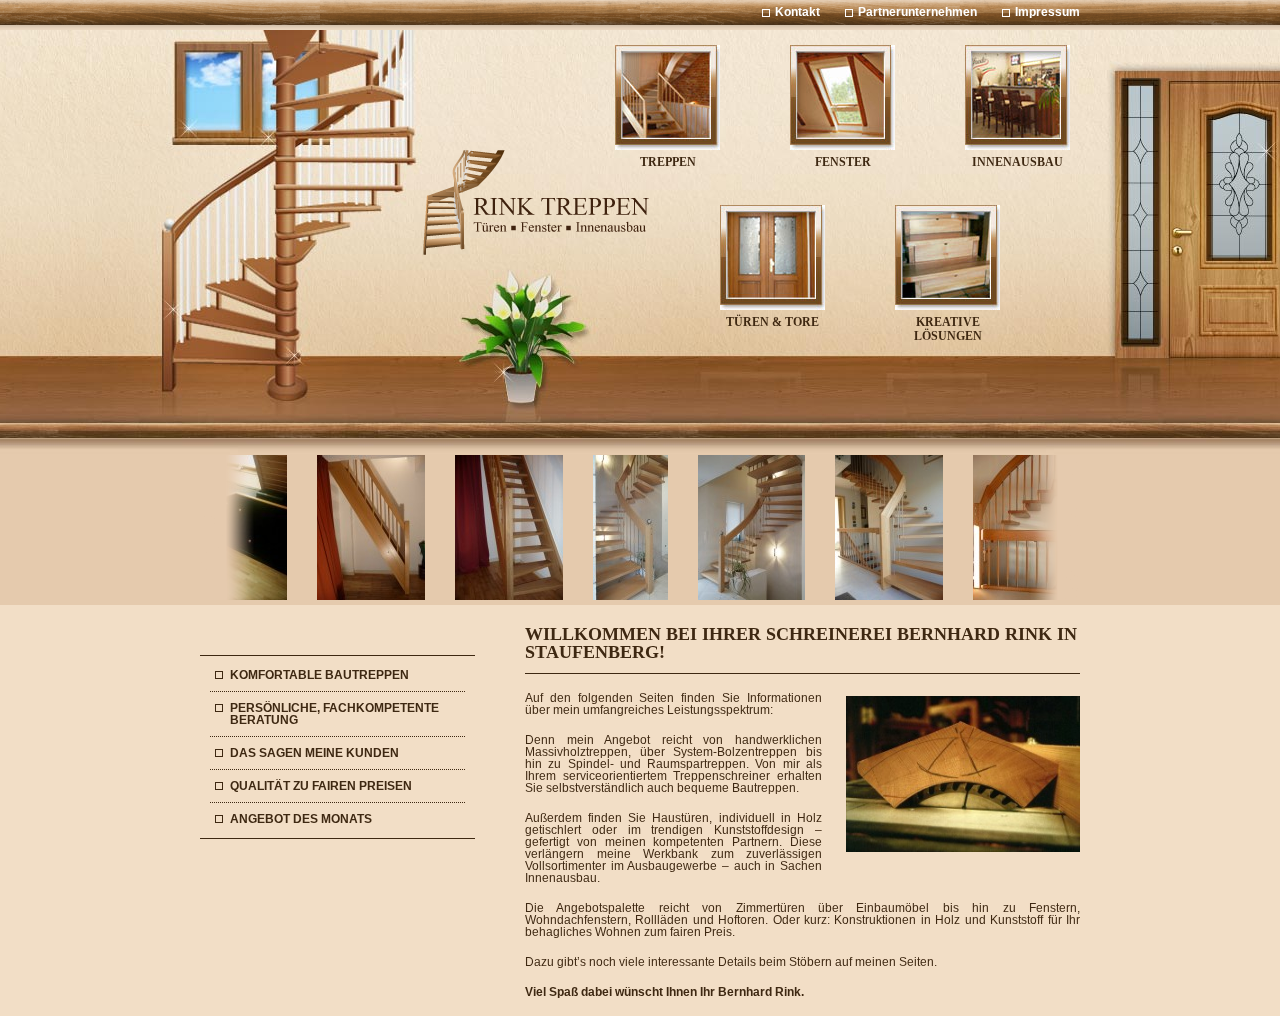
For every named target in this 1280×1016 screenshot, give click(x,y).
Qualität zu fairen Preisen (321, 786)
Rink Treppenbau (535, 202)
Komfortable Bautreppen (319, 675)
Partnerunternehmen (917, 12)
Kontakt (797, 12)
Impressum (1047, 12)
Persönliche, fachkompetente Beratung (334, 714)
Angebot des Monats (301, 819)
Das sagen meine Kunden (314, 753)
